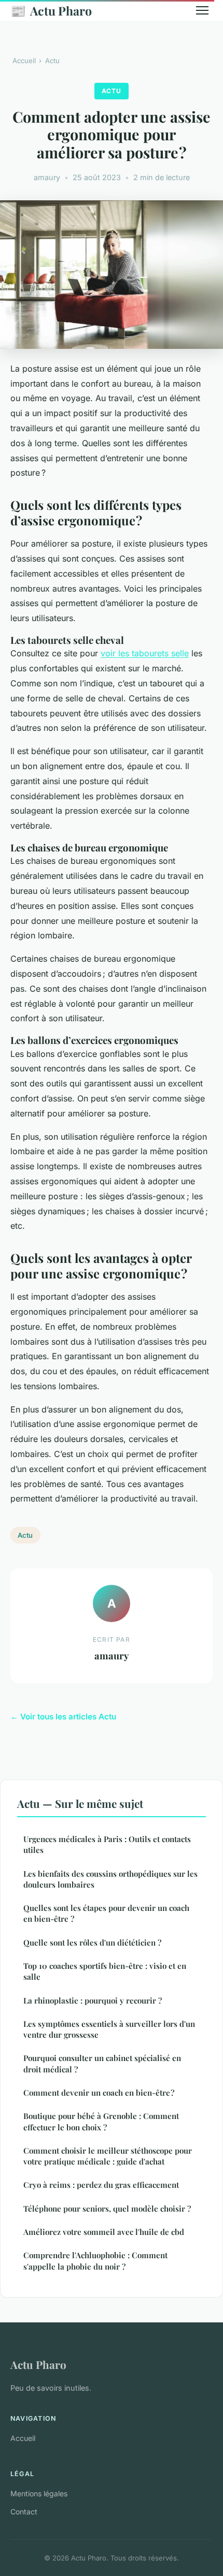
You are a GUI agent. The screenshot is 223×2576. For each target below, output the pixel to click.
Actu (52, 61)
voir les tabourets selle (145, 653)
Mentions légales (39, 2493)
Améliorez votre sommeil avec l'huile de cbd (104, 2232)
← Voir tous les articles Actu (63, 1717)
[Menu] (202, 10)
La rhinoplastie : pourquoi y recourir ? (93, 2000)
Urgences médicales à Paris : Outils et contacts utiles (107, 1844)
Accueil (24, 61)
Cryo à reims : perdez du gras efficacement (101, 2185)
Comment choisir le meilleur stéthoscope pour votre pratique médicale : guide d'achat (108, 2156)
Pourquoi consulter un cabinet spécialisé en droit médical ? (102, 2063)
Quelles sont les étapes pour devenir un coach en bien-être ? (106, 1913)
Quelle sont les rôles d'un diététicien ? (92, 1942)
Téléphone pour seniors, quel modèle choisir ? (107, 2209)
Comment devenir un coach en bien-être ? (99, 2093)
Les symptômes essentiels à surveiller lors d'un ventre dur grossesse (109, 2029)
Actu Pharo (51, 10)
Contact (24, 2512)
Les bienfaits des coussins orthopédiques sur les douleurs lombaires (110, 1879)
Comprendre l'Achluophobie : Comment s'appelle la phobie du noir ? (95, 2261)
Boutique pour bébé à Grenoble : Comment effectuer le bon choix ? (101, 2121)
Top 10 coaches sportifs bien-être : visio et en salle (105, 1971)
